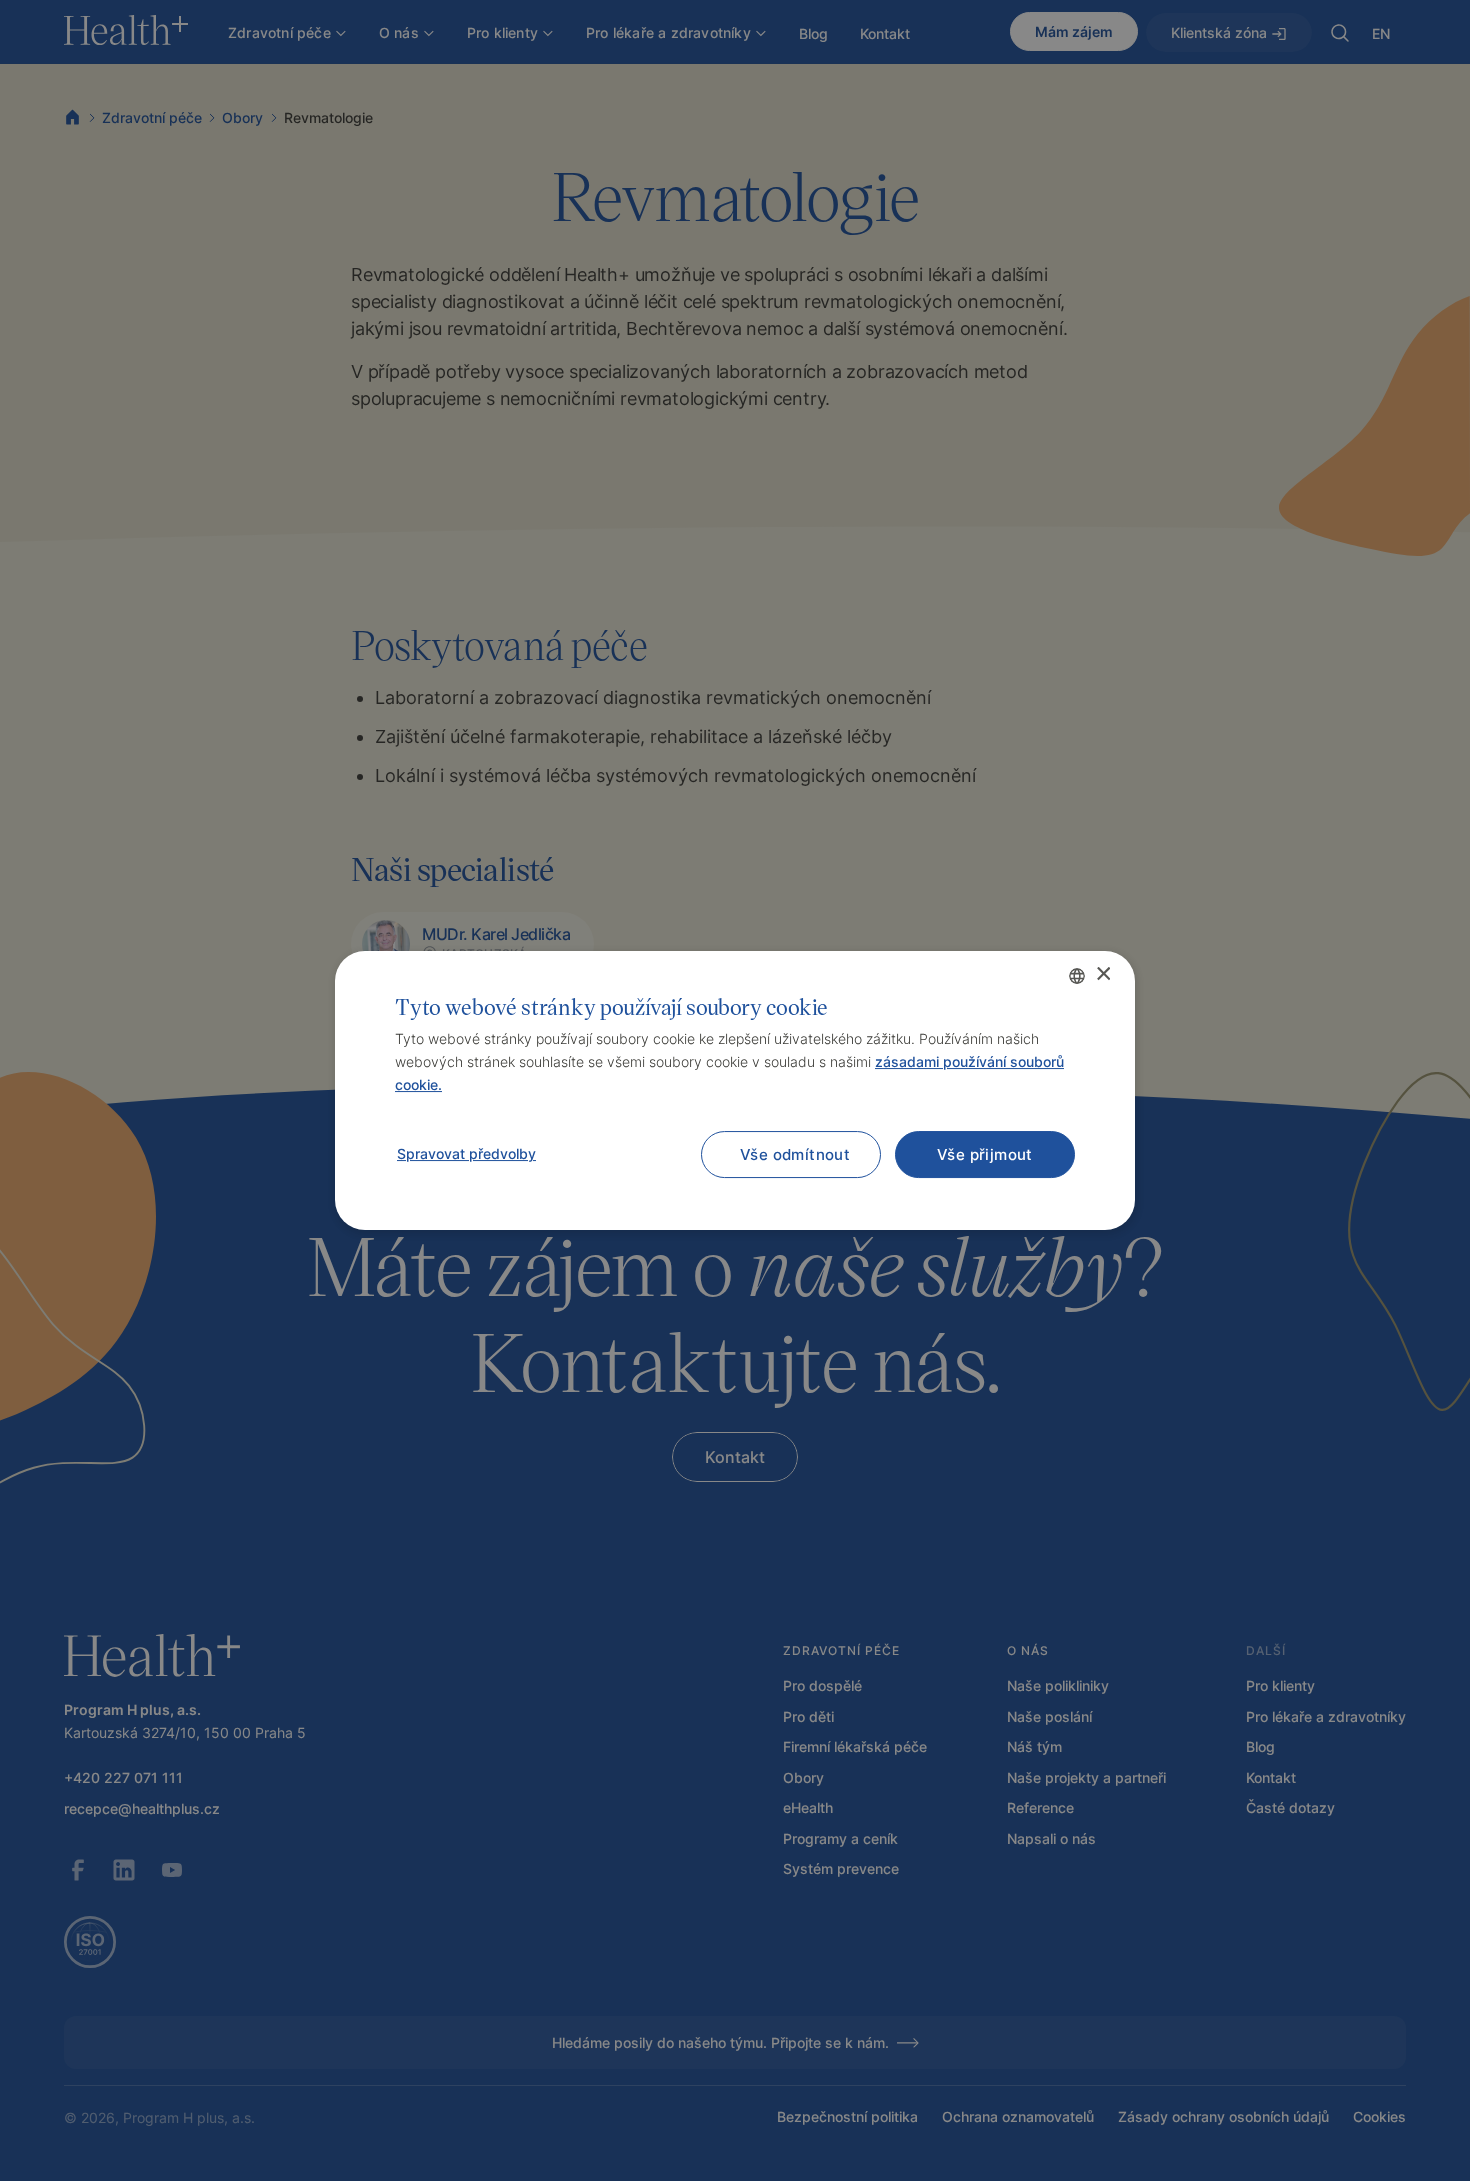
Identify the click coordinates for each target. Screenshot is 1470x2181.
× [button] (1102, 974)
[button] (465, 1154)
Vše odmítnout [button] (795, 1154)
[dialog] (735, 1091)
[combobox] (1077, 976)
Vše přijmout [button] (985, 1154)
